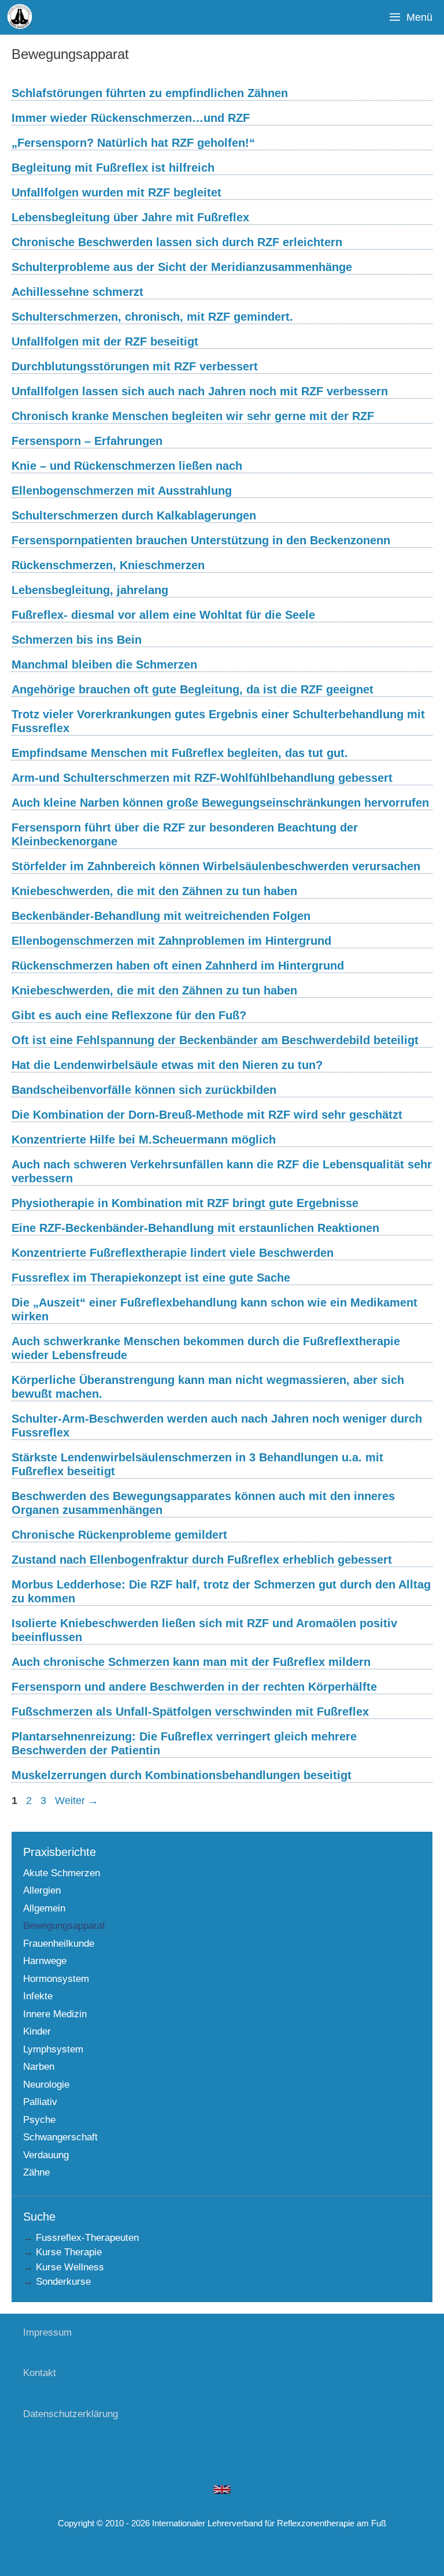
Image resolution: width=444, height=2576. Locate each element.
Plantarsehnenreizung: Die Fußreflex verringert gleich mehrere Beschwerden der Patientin (184, 1743)
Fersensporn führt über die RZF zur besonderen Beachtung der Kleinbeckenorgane (185, 834)
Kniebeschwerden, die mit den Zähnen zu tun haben (154, 891)
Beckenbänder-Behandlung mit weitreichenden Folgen (161, 916)
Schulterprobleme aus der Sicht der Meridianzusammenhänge (182, 267)
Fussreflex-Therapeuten (87, 2238)
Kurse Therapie (69, 2252)
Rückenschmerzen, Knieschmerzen (108, 565)
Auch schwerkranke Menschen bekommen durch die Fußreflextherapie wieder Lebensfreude (206, 1348)
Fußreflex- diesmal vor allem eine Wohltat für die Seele (163, 615)
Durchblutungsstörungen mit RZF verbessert (135, 366)
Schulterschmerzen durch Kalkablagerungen (134, 515)
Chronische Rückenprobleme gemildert (119, 1535)
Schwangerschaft (60, 2137)
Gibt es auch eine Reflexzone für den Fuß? (129, 1015)
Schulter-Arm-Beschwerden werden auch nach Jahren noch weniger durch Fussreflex (217, 1426)
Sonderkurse (63, 2282)
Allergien (42, 1890)
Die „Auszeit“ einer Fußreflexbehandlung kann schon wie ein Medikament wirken (214, 1309)
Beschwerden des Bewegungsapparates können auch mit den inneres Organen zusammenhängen (203, 1503)
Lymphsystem (53, 2049)
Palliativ (40, 2102)
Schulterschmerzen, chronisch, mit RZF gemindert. (152, 317)
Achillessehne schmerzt (77, 292)
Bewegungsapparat (64, 1926)
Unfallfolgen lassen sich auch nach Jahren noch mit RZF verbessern (200, 391)
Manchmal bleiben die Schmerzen (104, 665)
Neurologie (46, 2085)
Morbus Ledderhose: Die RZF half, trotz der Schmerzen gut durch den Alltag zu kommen (221, 1591)
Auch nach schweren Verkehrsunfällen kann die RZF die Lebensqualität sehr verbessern (222, 1171)
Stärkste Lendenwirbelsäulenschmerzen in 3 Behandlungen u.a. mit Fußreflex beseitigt (197, 1464)
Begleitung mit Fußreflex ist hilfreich (113, 168)
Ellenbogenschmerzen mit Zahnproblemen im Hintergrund (171, 941)
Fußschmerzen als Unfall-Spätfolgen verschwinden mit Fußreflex (190, 1712)
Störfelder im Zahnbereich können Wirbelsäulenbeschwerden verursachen (216, 866)
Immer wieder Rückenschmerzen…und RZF (131, 118)
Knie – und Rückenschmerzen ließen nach (127, 466)
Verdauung (46, 2155)
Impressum (47, 2332)
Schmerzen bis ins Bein (77, 640)
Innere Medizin (55, 2014)
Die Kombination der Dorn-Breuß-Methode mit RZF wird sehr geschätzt (207, 1115)
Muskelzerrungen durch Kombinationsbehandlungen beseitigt (182, 1775)
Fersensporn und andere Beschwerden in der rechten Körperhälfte (194, 1687)
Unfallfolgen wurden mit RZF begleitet (116, 192)
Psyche (39, 2120)
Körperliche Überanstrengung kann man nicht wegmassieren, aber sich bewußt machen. (208, 1387)
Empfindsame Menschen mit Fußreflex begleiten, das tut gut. (180, 753)
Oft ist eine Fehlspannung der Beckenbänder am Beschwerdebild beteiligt (215, 1040)
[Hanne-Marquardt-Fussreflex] (20, 17)
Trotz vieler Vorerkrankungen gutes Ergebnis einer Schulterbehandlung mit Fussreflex (218, 721)
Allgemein (44, 1908)
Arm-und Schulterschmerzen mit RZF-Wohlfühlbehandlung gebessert (202, 778)
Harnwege (45, 1961)
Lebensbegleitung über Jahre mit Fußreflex (130, 217)
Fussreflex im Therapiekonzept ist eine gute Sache (151, 1278)
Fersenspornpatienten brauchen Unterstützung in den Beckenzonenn (201, 540)
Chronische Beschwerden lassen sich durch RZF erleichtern (177, 242)
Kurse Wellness (70, 2267)
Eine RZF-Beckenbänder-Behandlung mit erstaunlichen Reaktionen (195, 1228)
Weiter (77, 1801)
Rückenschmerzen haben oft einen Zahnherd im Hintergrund (178, 966)
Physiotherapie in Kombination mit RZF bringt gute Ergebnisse (185, 1203)
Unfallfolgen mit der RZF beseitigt (105, 342)
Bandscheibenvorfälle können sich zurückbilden (144, 1090)
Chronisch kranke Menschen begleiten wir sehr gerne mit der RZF (193, 416)
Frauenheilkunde (59, 1944)
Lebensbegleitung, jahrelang (90, 590)
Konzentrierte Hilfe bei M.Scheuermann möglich (144, 1139)
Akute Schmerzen (62, 1873)
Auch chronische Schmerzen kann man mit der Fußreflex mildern (191, 1662)
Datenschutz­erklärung (71, 2414)
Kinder (37, 2031)
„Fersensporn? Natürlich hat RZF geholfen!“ (133, 143)
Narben (39, 2067)
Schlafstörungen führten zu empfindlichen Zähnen (150, 93)
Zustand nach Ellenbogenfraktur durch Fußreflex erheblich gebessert (202, 1560)
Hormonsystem (56, 1979)
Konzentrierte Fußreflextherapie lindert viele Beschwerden (173, 1253)
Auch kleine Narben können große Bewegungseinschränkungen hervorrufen (220, 803)
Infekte (38, 1996)
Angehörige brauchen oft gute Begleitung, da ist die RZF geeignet (193, 689)
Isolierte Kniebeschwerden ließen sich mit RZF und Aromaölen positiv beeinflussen (204, 1630)
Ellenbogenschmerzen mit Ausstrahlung (122, 491)
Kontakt (40, 2373)
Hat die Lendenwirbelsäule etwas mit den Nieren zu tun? (167, 1065)
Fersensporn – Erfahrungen (87, 441)
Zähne (36, 2172)
